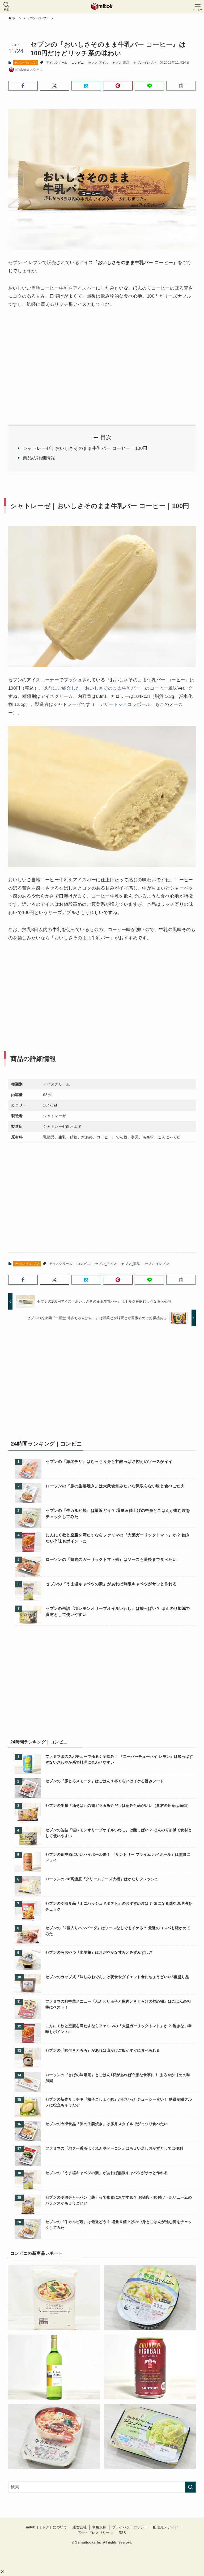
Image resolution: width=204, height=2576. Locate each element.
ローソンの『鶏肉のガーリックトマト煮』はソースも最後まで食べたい (111, 1559)
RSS (122, 2533)
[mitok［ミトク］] (102, 6)
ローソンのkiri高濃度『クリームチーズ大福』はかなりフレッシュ (102, 1879)
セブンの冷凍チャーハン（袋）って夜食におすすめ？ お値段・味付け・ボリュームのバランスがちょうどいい (119, 2200)
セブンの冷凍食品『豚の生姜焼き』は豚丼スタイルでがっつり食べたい (107, 2124)
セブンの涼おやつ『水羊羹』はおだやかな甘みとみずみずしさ (99, 1952)
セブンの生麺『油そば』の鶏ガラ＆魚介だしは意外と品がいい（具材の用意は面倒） (118, 1805)
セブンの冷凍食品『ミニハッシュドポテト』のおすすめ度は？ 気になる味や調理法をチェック (119, 1906)
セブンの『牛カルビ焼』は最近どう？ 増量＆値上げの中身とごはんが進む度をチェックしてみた (118, 1513)
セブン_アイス (98, 63)
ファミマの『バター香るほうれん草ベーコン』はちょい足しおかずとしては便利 (114, 2148)
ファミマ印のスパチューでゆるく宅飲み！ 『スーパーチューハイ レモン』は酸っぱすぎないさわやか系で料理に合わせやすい (119, 1759)
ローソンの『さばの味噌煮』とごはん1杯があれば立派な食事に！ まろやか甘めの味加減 (118, 2078)
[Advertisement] (102, 988)
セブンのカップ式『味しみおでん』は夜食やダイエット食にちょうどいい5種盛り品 (117, 1977)
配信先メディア (165, 2527)
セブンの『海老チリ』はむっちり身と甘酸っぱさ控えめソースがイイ (109, 1461)
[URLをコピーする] (181, 86)
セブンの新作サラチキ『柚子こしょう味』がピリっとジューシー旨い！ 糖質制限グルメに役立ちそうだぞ (119, 2102)
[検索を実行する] (190, 2487)
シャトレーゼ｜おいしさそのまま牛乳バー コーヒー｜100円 (85, 448)
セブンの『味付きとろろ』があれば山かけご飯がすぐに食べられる (103, 2050)
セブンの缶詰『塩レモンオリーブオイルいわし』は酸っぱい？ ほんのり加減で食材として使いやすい (118, 1611)
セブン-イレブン (25, 63)
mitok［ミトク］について (47, 2527)
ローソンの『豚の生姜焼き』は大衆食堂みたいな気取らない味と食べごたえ (115, 1486)
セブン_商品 (121, 63)
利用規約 (99, 2527)
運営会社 (80, 2527)
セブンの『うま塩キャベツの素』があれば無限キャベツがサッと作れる (111, 1584)
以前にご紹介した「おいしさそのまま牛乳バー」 (94, 688)
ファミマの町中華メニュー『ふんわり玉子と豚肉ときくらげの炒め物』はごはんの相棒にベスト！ (118, 2004)
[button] (2, 2572)
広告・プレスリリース (95, 2533)
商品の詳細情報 (39, 458)
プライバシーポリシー (130, 2527)
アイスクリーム (57, 63)
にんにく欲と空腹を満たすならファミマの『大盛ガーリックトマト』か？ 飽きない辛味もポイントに (118, 1538)
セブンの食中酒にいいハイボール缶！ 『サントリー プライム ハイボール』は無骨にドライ (118, 1857)
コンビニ (78, 63)
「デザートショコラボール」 (125, 704)
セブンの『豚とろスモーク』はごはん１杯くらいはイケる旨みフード (105, 1781)
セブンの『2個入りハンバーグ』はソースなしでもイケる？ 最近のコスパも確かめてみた (118, 1931)
